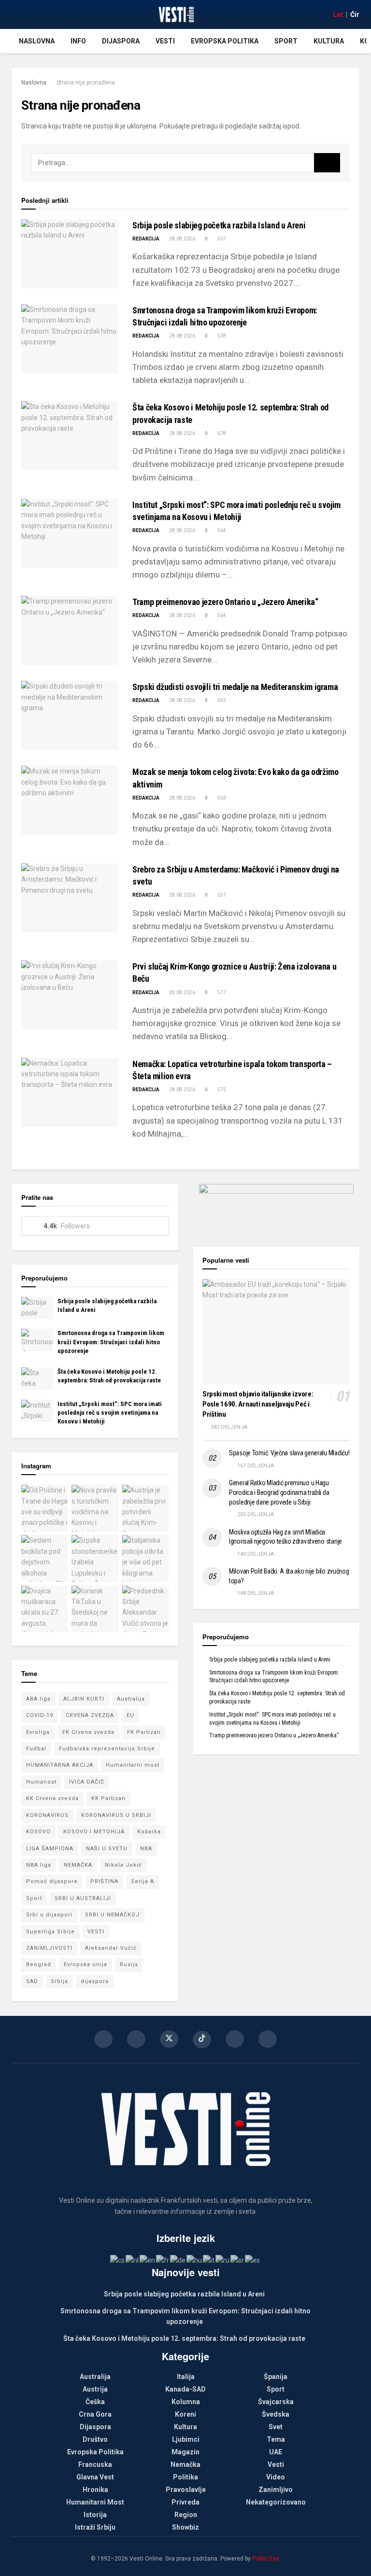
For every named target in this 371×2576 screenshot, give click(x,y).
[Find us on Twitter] (169, 2039)
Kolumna (186, 2402)
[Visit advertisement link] (276, 1208)
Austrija (95, 2389)
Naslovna (37, 41)
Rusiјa (129, 1964)
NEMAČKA (78, 1865)
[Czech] (118, 2260)
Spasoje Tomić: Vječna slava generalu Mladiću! (289, 1453)
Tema (276, 2439)
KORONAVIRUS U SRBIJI (116, 1815)
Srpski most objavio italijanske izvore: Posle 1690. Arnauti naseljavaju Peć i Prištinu (258, 1404)
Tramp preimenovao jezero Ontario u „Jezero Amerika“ (225, 602)
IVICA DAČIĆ (87, 1782)
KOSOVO (38, 1832)
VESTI (96, 1932)
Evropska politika (225, 41)
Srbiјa (59, 1981)
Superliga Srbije (50, 1932)
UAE (276, 2452)
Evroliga (38, 1732)
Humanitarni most (133, 1765)
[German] (178, 2260)
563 (221, 798)
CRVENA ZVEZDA (90, 1715)
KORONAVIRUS (47, 1815)
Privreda (185, 2502)
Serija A (143, 1881)
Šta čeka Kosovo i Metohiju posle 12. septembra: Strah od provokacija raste (184, 2338)
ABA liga (38, 1699)
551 (221, 895)
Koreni (185, 2414)
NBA (146, 1849)
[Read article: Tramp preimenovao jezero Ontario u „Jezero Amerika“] (70, 630)
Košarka (149, 1832)
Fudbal (36, 1749)
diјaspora (95, 1981)
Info (78, 41)
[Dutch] (133, 2260)
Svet (276, 2427)
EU (130, 1715)
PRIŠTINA (104, 1881)
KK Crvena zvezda (52, 1798)
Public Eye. (266, 2559)
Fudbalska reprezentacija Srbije (107, 1749)
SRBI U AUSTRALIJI (83, 1898)
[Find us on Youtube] (235, 2039)
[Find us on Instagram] (136, 2039)
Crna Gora (95, 2414)
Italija (186, 2377)
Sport (286, 41)
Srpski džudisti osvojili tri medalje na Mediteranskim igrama (235, 687)
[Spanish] (253, 2260)
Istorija (95, 2515)
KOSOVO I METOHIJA (94, 1832)
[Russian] (223, 2260)
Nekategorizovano (276, 2502)
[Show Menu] (16, 14)
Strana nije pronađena (86, 83)
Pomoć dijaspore (52, 1881)
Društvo (95, 2439)
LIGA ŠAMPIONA (50, 1849)
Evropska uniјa (86, 1964)
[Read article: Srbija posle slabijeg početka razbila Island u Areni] (70, 254)
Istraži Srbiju (95, 2527)
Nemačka (185, 2464)
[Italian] (209, 2260)
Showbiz (185, 2527)
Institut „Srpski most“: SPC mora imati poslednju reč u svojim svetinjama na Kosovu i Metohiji (110, 1413)
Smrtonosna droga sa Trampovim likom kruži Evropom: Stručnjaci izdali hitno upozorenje (111, 1342)
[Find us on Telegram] (268, 2039)
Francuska (95, 2464)
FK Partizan (144, 1732)
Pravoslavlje (186, 2490)
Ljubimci (186, 2439)
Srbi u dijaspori (49, 1915)
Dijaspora (121, 41)
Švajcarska (276, 2402)
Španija (276, 2377)
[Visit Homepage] (176, 14)
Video (276, 2477)
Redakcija (146, 239)
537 (221, 239)
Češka (95, 2402)
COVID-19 (40, 1715)
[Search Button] (327, 163)
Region (186, 2515)
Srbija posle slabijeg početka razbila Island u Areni (219, 225)
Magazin (185, 2452)
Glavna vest (95, 2477)
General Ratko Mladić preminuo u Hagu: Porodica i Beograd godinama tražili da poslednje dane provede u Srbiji (280, 1492)
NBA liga (39, 1865)
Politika (185, 2477)
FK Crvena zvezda (88, 1732)
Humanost (41, 1782)
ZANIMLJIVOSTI (49, 1948)
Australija (131, 1699)
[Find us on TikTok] (202, 2040)
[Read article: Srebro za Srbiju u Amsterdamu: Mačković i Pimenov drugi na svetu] (70, 898)
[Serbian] (238, 2260)
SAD (32, 1981)
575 (221, 1090)
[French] (163, 2260)
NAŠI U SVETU (107, 1849)
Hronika (95, 2490)
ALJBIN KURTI (84, 1699)
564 (221, 530)
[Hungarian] (195, 2260)
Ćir (355, 14)
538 (221, 336)
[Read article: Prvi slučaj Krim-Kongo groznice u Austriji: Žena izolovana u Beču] (70, 995)
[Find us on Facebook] (103, 2039)
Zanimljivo (276, 2490)
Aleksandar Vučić (111, 1948)
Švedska (276, 2414)
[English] (148, 2260)
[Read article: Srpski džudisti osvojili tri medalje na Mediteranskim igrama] (70, 715)
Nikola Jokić (123, 1865)
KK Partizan (108, 1798)
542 (221, 700)
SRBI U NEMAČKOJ (112, 1915)
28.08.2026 (182, 239)
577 (221, 992)
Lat (338, 14)
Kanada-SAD (185, 2389)
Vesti (165, 41)
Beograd (39, 1964)
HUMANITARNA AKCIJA (60, 1765)
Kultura (329, 41)
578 (221, 433)
